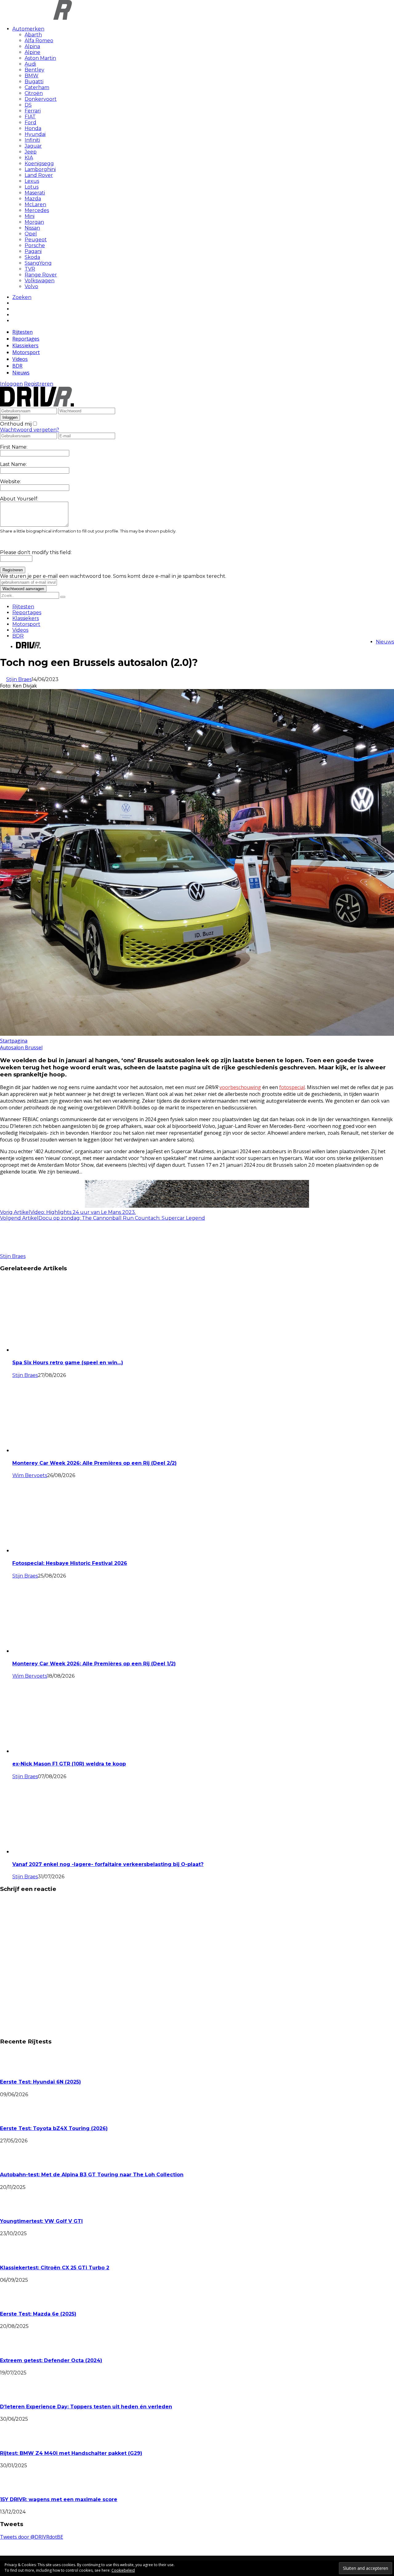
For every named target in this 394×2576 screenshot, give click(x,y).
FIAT (30, 117)
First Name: (14, 447)
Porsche (35, 245)
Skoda (32, 257)
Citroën (34, 93)
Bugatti (34, 82)
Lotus (32, 187)
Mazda (33, 199)
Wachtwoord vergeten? (30, 430)
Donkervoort (41, 99)
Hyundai (35, 134)
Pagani (33, 251)
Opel (31, 234)
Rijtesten (22, 332)
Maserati (35, 193)
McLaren (35, 204)
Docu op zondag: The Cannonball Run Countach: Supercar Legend (122, 1218)
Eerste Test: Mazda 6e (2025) (38, 2314)
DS (28, 105)
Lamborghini (40, 169)
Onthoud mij (16, 424)
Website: (10, 482)
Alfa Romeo (39, 41)
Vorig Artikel (15, 1212)
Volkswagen (40, 281)
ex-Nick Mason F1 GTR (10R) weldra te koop (69, 1764)
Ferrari (33, 111)
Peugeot (36, 240)
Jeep (31, 152)
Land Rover (39, 175)
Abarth (33, 35)
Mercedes (37, 210)
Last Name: (13, 464)
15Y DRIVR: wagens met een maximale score (59, 2499)
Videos (20, 359)
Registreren (39, 384)
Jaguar (33, 146)
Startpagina (14, 1041)
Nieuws (21, 373)
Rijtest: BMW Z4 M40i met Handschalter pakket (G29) (71, 2453)
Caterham (37, 87)
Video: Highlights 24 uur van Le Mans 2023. (83, 1212)
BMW (32, 76)
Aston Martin (40, 58)
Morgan (34, 222)
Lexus (32, 181)
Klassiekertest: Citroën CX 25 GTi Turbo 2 (55, 2268)
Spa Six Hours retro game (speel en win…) (68, 1363)
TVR (30, 269)
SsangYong (38, 263)
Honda (33, 128)
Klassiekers (25, 345)
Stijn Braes (19, 679)
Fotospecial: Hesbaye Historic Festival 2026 (70, 1563)
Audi (30, 64)
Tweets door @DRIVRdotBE (32, 2537)
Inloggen (11, 384)
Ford (30, 122)
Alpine (32, 52)
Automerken (28, 29)
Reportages (26, 339)
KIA (29, 158)
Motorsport (26, 352)
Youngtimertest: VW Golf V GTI (41, 2221)
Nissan (32, 228)
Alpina (32, 46)
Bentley (34, 70)
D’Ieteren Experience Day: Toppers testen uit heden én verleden (86, 2407)
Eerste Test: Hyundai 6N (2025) (40, 2082)
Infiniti (32, 140)
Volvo (31, 286)
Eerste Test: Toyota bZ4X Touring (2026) (54, 2128)
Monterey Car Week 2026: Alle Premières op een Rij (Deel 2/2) (94, 1463)
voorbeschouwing (240, 1087)
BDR (17, 366)
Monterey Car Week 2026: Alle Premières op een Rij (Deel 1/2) (94, 1664)
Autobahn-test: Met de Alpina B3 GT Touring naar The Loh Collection (92, 2175)
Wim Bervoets (30, 1475)
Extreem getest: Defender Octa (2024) (51, 2360)
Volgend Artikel (19, 1218)
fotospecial (292, 1087)
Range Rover (41, 275)
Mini (30, 216)
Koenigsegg (39, 163)
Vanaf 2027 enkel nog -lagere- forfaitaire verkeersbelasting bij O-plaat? (108, 1864)
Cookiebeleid (123, 2570)
